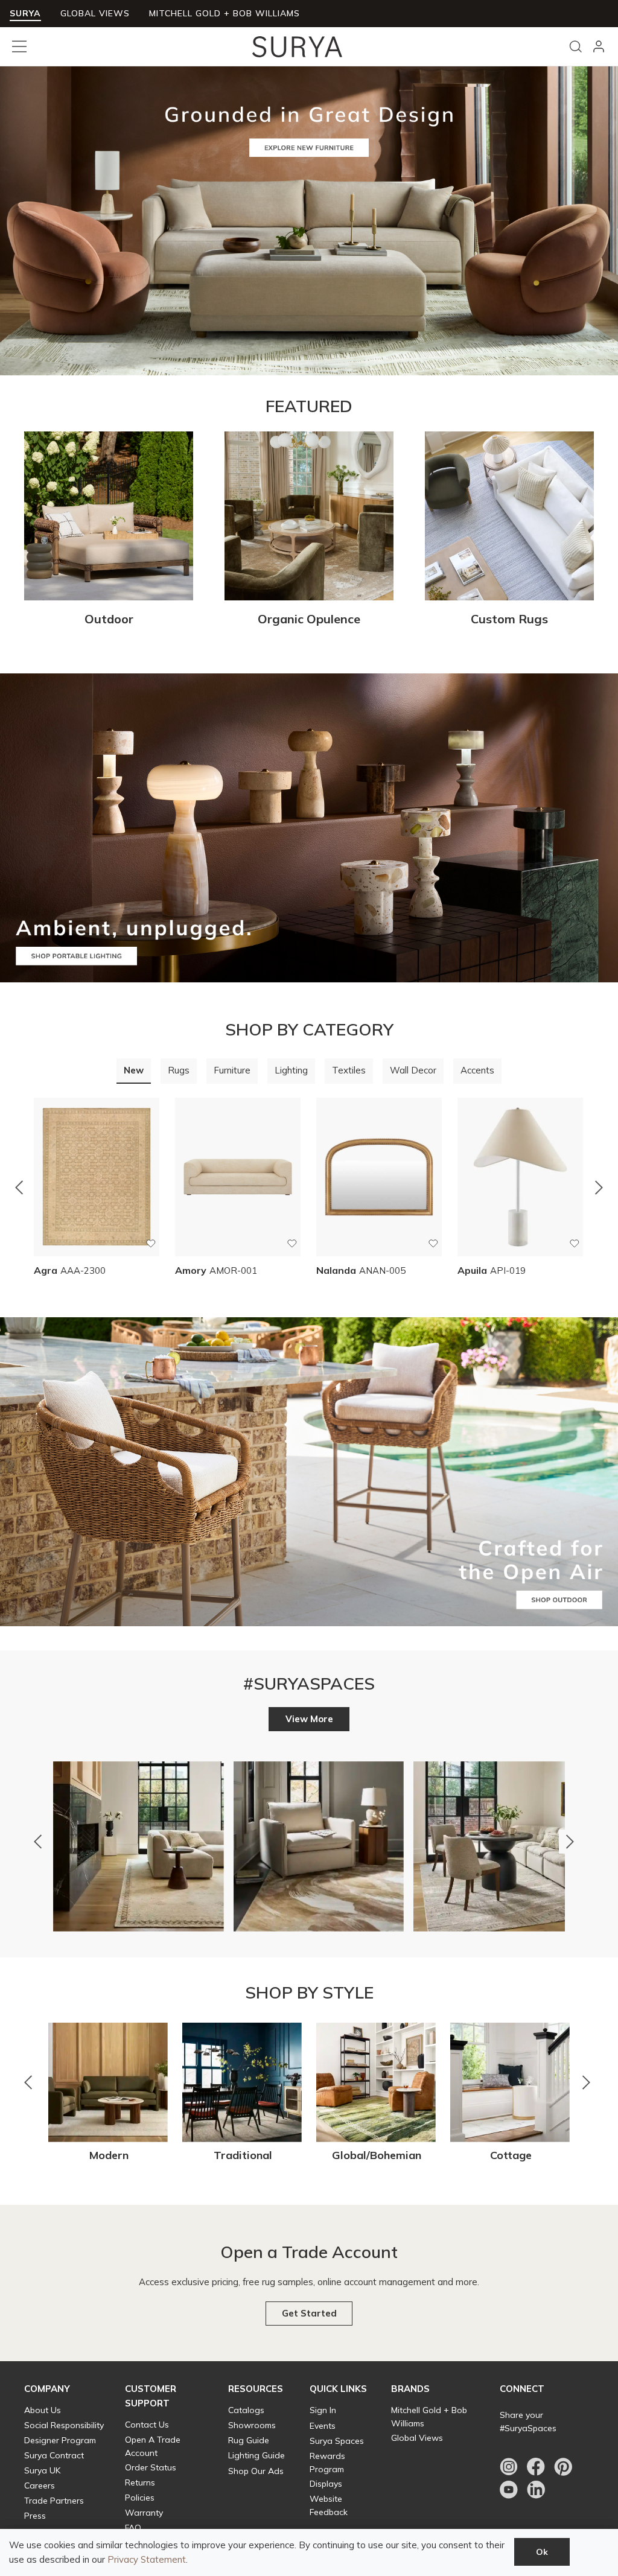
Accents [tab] (477, 1070)
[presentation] (134, 1071)
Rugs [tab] (179, 1070)
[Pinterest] (563, 2467)
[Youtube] (509, 2490)
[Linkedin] (536, 2490)
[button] (109, 614)
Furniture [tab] (232, 1070)
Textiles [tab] (349, 1070)
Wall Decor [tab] (413, 1070)
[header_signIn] (599, 46)
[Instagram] (509, 2467)
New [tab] (134, 1070)
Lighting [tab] (291, 1070)
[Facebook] (536, 2467)
